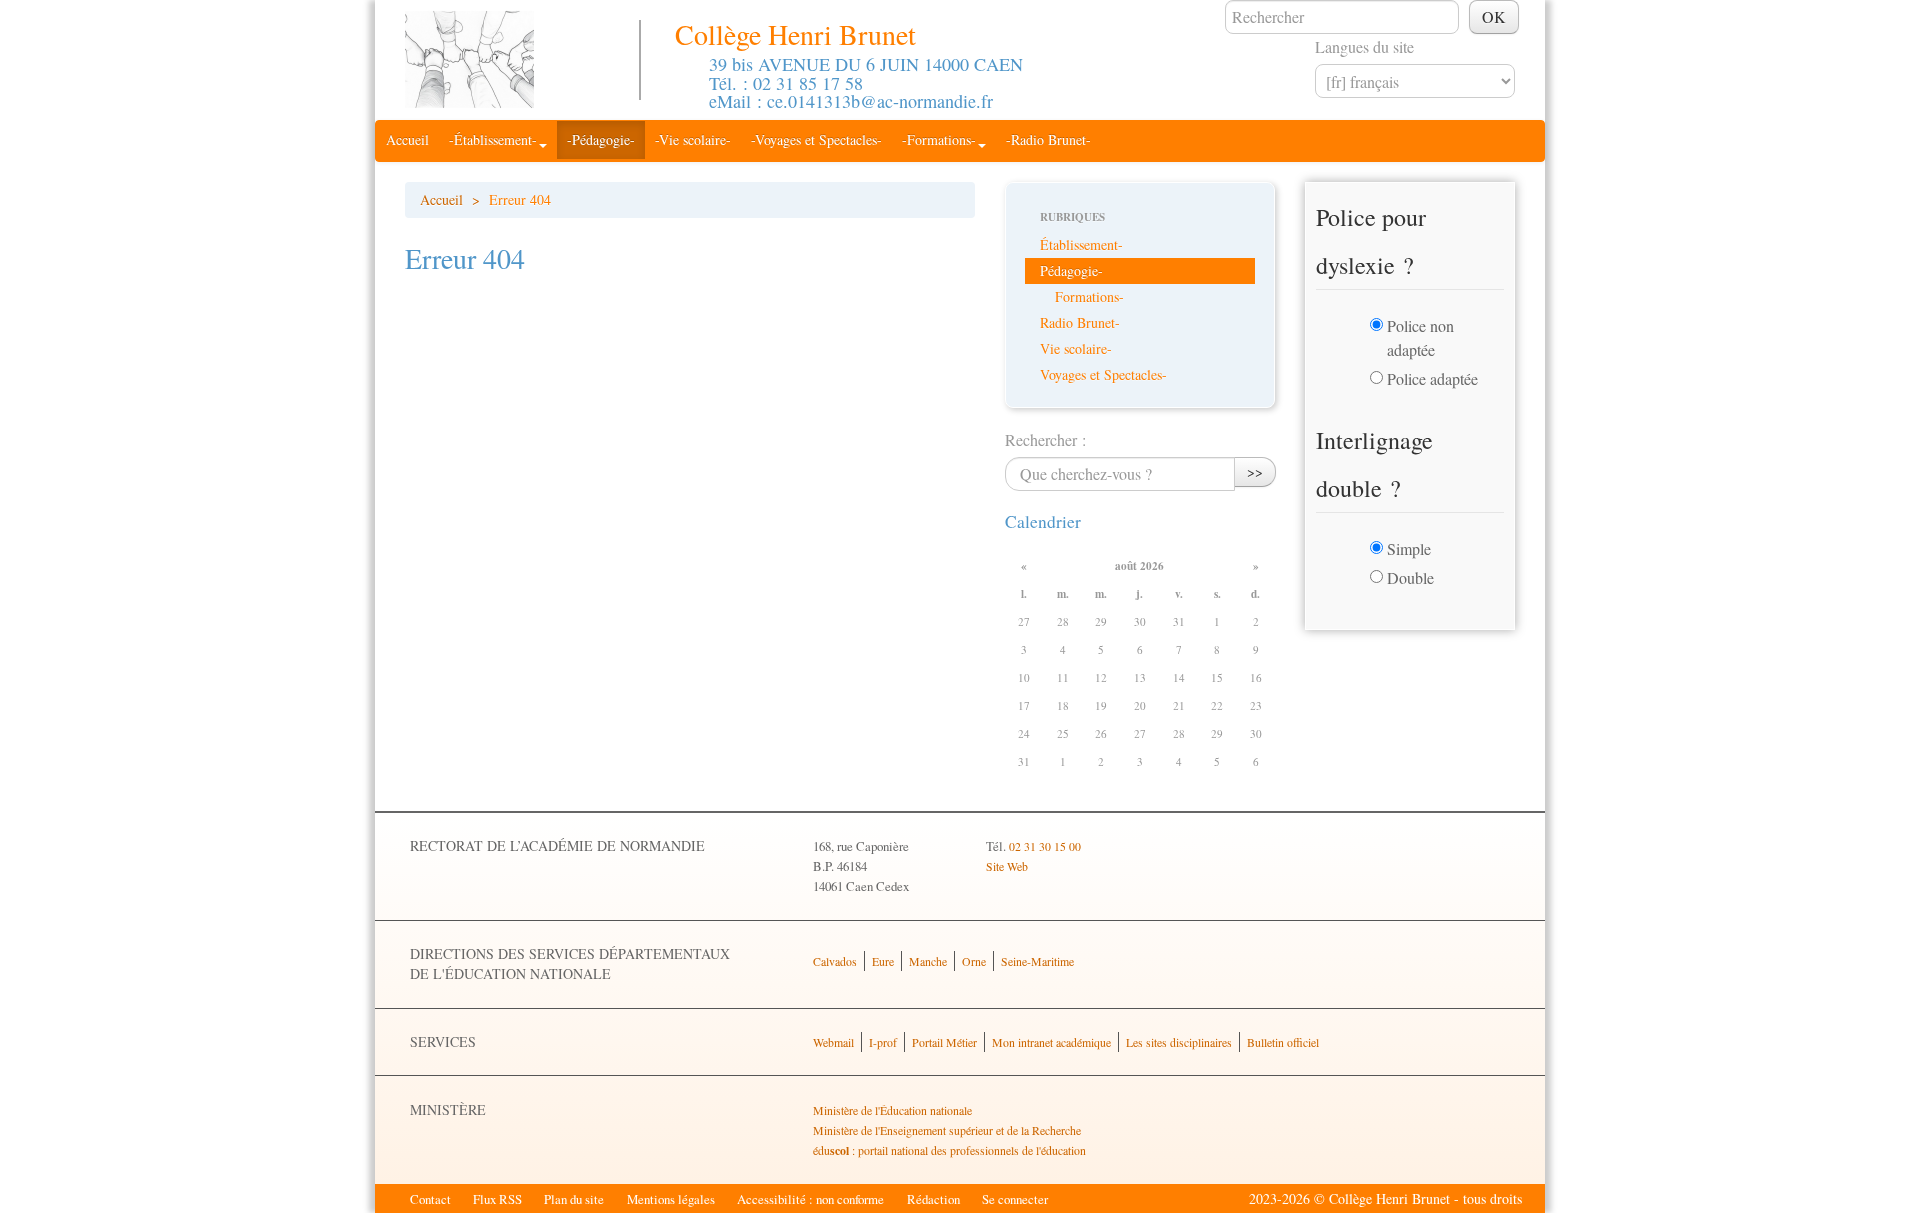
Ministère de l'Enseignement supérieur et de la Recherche (947, 1130)
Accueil (407, 139)
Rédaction (933, 1199)
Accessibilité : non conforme (810, 1199)
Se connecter (1015, 1199)
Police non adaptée (1420, 337)
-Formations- (939, 139)
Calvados (835, 961)
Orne (974, 961)
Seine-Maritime (1037, 961)
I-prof (883, 1042)
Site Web (1007, 866)
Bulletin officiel (1283, 1042)
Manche (928, 961)
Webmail (833, 1042)
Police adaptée (1432, 378)
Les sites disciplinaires (1179, 1042)
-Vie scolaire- (693, 139)
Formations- (1089, 296)
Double (1410, 577)
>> (1255, 471)
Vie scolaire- (1076, 348)
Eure (883, 961)
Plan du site (574, 1199)
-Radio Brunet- (1048, 139)
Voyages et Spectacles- (1103, 374)
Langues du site (1364, 46)
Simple (1409, 548)
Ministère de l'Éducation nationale (892, 1110)
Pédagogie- (1071, 270)
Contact (430, 1199)
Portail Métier (944, 1042)
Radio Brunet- (1080, 322)
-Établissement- (493, 139)
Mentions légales (671, 1199)
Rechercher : (1045, 439)
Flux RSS (497, 1199)
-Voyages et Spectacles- (816, 139)
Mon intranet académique (1051, 1042)
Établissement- (1081, 244)
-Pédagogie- (601, 139)
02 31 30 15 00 (1045, 846)
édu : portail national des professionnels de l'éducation (949, 1150)
